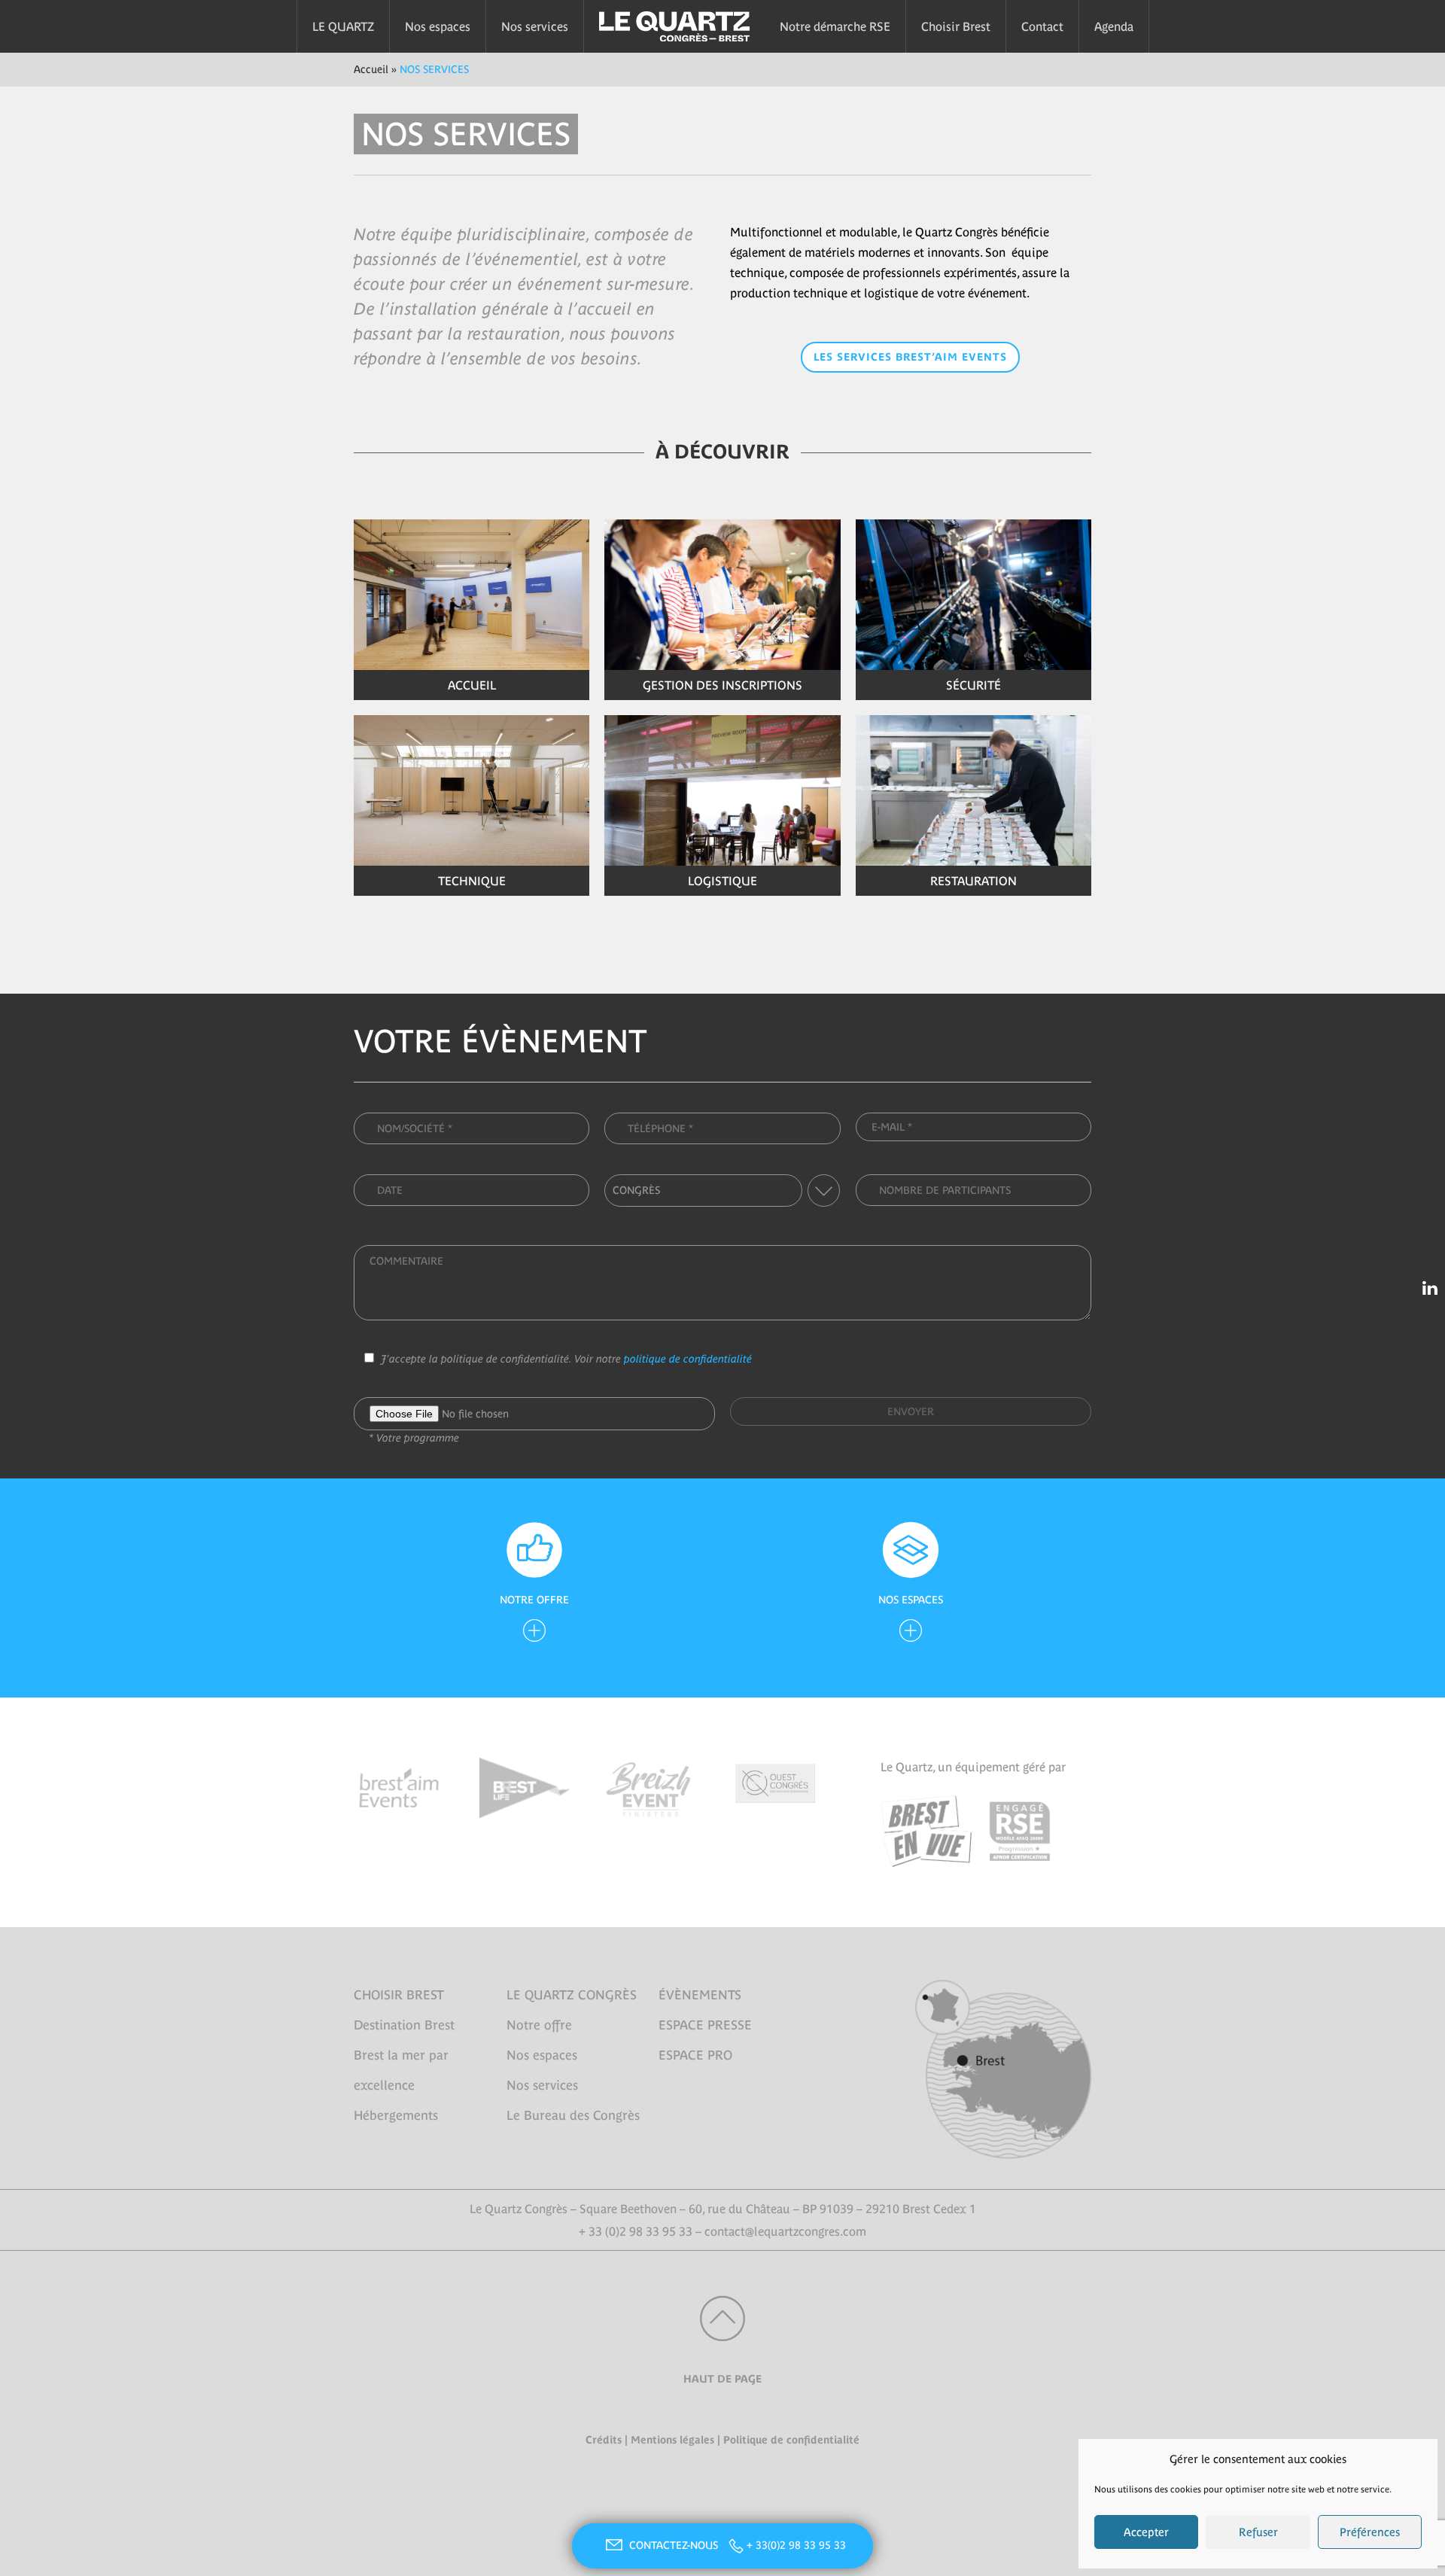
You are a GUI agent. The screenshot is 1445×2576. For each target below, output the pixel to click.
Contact (1042, 26)
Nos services (535, 26)
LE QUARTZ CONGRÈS (572, 1995)
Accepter (1146, 2532)
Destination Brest (404, 2025)
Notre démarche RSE (835, 26)
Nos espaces (438, 26)
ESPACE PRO (695, 2055)
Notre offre (539, 2025)
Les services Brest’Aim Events (910, 357)
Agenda (1114, 26)
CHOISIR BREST (399, 1995)
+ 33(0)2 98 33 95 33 (796, 2545)
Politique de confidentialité (791, 2440)
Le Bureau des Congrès (573, 2115)
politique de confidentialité (688, 1359)
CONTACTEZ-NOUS (675, 2545)
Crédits (604, 2440)
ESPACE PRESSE (705, 2025)
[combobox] (722, 1191)
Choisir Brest (956, 26)
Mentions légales (672, 2440)
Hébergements (396, 2115)
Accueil (371, 69)
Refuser (1258, 2532)
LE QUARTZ (343, 26)
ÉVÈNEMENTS (700, 1995)
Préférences (1370, 2532)
